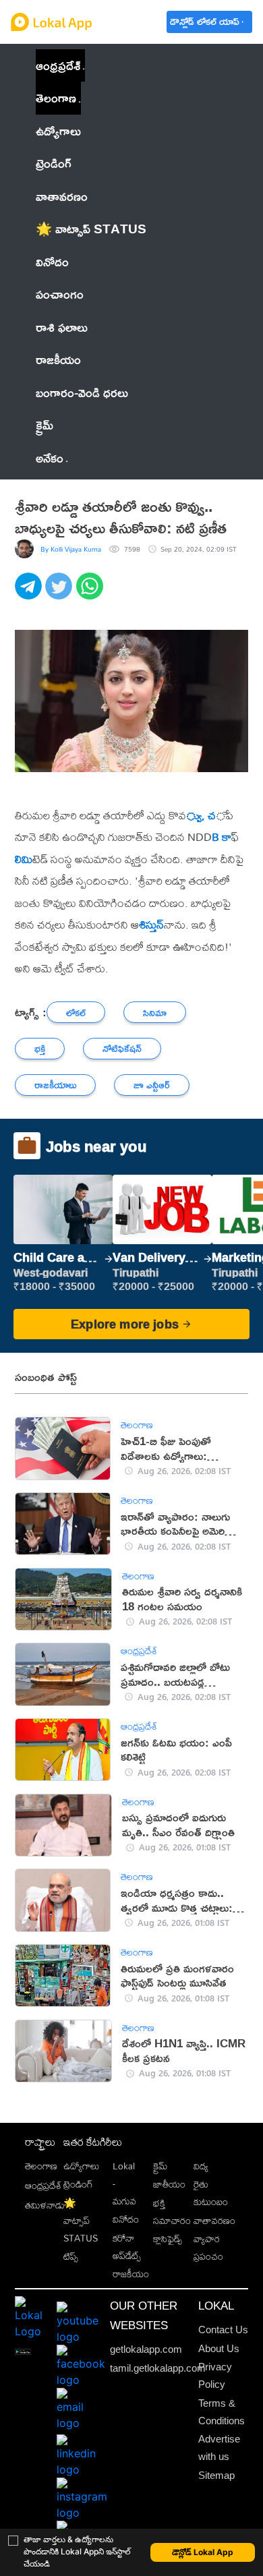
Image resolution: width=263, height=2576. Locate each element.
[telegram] (30, 593)
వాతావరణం (214, 2221)
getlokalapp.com (146, 2349)
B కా (222, 837)
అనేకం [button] (50, 458)
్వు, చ (201, 815)
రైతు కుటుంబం (211, 2193)
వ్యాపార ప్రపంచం (208, 2248)
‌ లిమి (24, 859)
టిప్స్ (71, 2256)
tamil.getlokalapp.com (158, 2368)
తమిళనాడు (45, 2205)
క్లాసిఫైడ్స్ (168, 2239)
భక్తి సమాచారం (172, 2212)
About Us (219, 2348)
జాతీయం (169, 2184)
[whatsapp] (91, 593)
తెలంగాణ (56, 97)
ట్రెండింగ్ (78, 2184)
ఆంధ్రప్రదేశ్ (58, 65)
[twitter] (60, 593)
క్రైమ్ (160, 2166)
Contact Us (223, 2330)
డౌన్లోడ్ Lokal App (203, 2552)
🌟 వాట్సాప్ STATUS (81, 2221)
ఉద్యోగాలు (81, 2166)
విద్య (201, 2166)
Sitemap (216, 2475)
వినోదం (126, 2219)
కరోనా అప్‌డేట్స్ (127, 2247)
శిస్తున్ (151, 925)
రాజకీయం (131, 2274)
